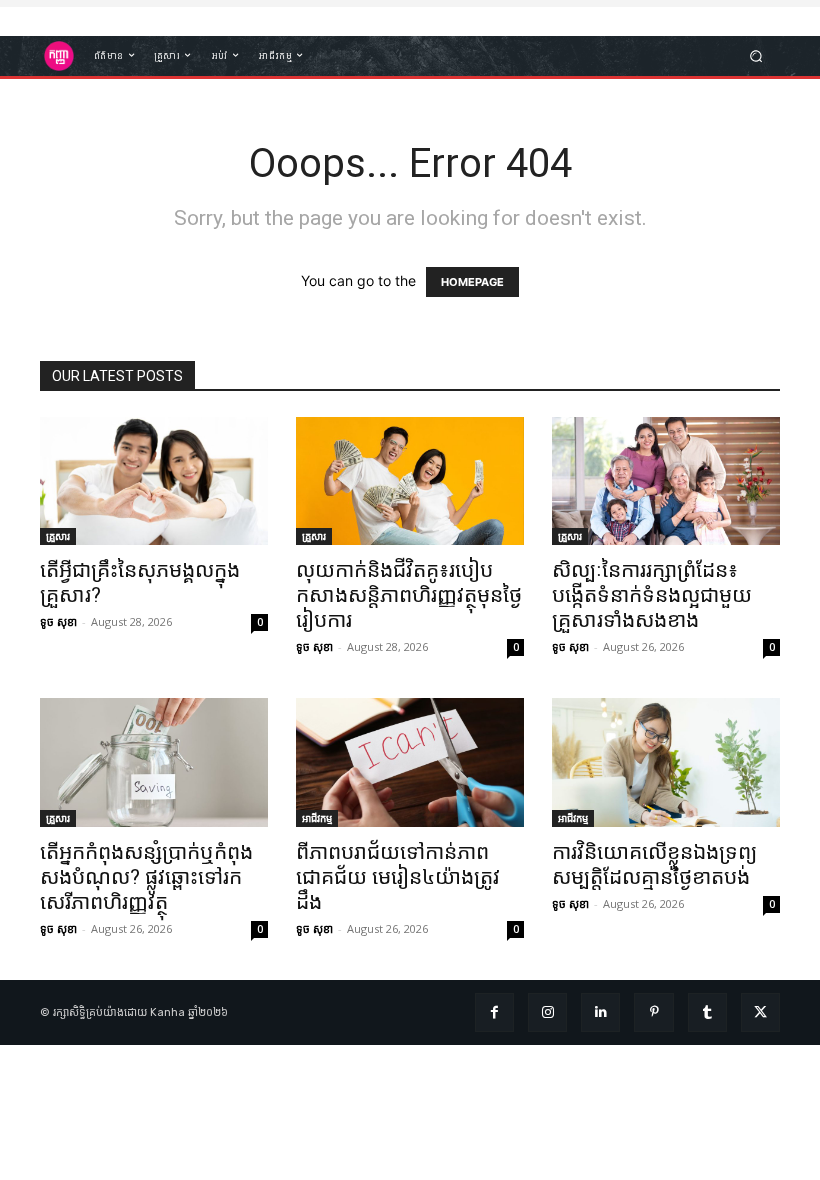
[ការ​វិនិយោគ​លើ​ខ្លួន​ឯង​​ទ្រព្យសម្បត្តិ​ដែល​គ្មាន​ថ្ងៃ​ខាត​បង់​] (666, 762)
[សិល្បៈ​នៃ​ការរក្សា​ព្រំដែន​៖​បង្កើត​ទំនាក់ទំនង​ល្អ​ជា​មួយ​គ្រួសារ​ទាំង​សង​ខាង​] (666, 481)
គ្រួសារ (58, 536)
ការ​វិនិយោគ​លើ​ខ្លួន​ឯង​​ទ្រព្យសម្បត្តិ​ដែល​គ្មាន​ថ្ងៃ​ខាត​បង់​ (654, 864)
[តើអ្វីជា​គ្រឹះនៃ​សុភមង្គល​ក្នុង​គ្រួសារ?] (154, 481)
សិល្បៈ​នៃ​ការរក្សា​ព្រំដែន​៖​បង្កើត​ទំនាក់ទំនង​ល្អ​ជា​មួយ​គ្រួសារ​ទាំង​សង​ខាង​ (652, 595)
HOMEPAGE (472, 282)
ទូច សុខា (58, 621)
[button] (756, 55)
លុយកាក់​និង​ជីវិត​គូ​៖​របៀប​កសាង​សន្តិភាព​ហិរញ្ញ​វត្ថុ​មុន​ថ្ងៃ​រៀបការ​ (409, 595)
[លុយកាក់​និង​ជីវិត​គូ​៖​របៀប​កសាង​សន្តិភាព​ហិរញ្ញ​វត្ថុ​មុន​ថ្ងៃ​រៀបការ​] (410, 481)
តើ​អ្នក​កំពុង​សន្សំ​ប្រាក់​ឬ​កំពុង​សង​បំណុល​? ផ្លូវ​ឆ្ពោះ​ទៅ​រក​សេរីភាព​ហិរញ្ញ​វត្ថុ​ (146, 877)
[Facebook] (494, 1012)
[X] (760, 1012)
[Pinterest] (653, 1012)
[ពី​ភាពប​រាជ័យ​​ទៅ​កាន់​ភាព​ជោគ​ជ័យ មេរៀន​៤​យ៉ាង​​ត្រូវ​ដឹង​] (410, 762)
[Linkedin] (600, 1012)
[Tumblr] (707, 1012)
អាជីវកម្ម (317, 818)
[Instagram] (547, 1012)
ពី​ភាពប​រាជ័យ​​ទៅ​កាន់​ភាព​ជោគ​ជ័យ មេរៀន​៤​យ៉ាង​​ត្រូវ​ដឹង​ (398, 877)
